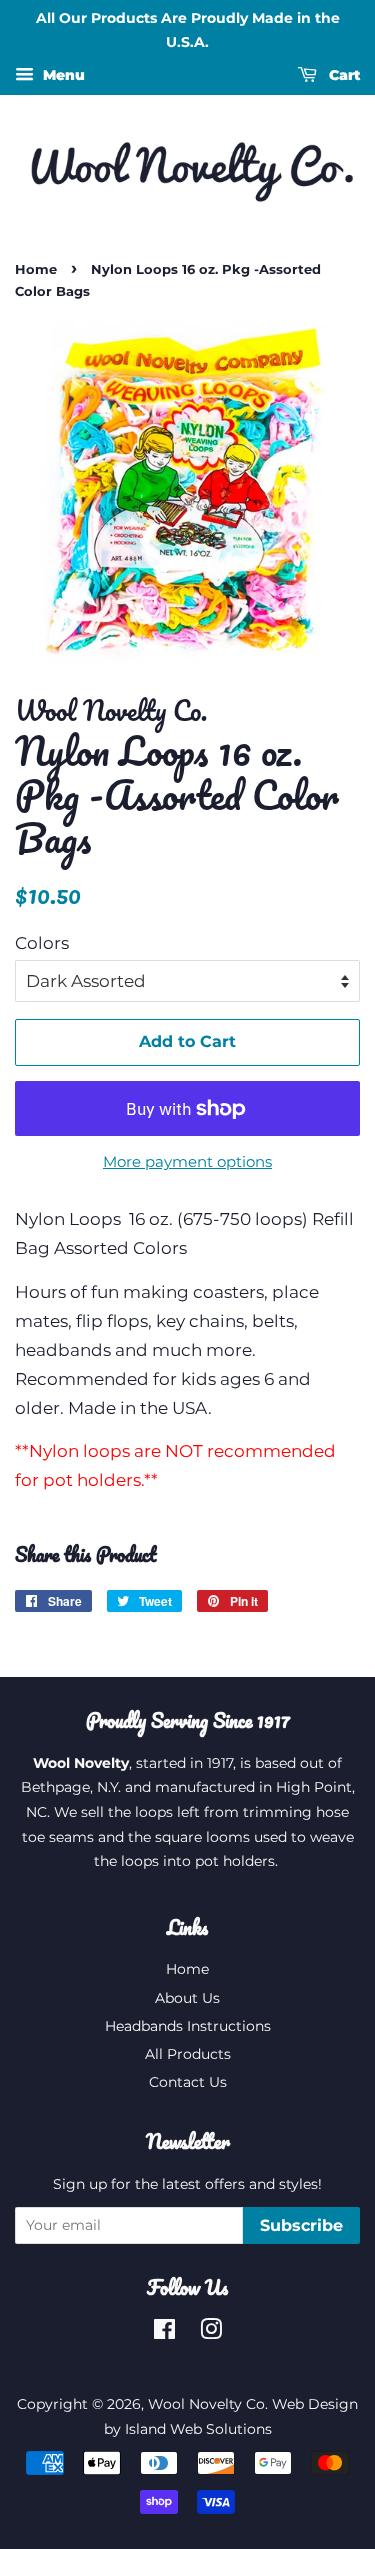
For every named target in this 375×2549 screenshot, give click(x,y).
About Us (187, 1998)
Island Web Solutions (198, 2429)
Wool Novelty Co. (208, 2404)
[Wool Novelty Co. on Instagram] (211, 2333)
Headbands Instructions (188, 2026)
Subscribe (301, 2225)
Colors (42, 943)
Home (36, 269)
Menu (62, 75)
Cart (342, 75)
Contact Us (188, 2082)
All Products (188, 2054)
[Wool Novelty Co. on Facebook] (164, 2333)
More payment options (187, 1161)
